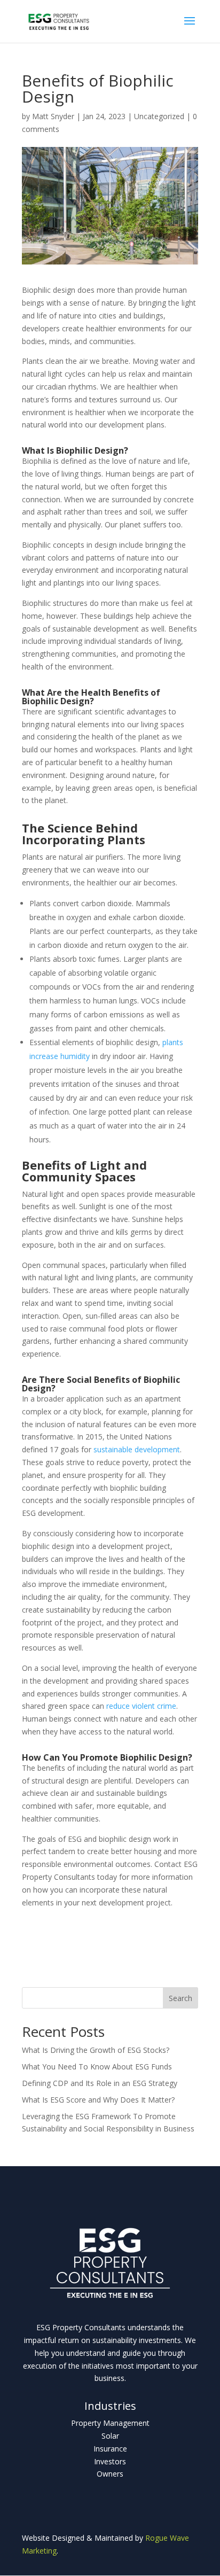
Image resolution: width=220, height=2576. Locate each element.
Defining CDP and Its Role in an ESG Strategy (100, 2083)
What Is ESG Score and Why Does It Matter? (98, 2100)
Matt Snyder (53, 116)
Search (180, 1998)
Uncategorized (159, 116)
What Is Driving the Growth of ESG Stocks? (96, 2050)
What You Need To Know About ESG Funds (97, 2067)
